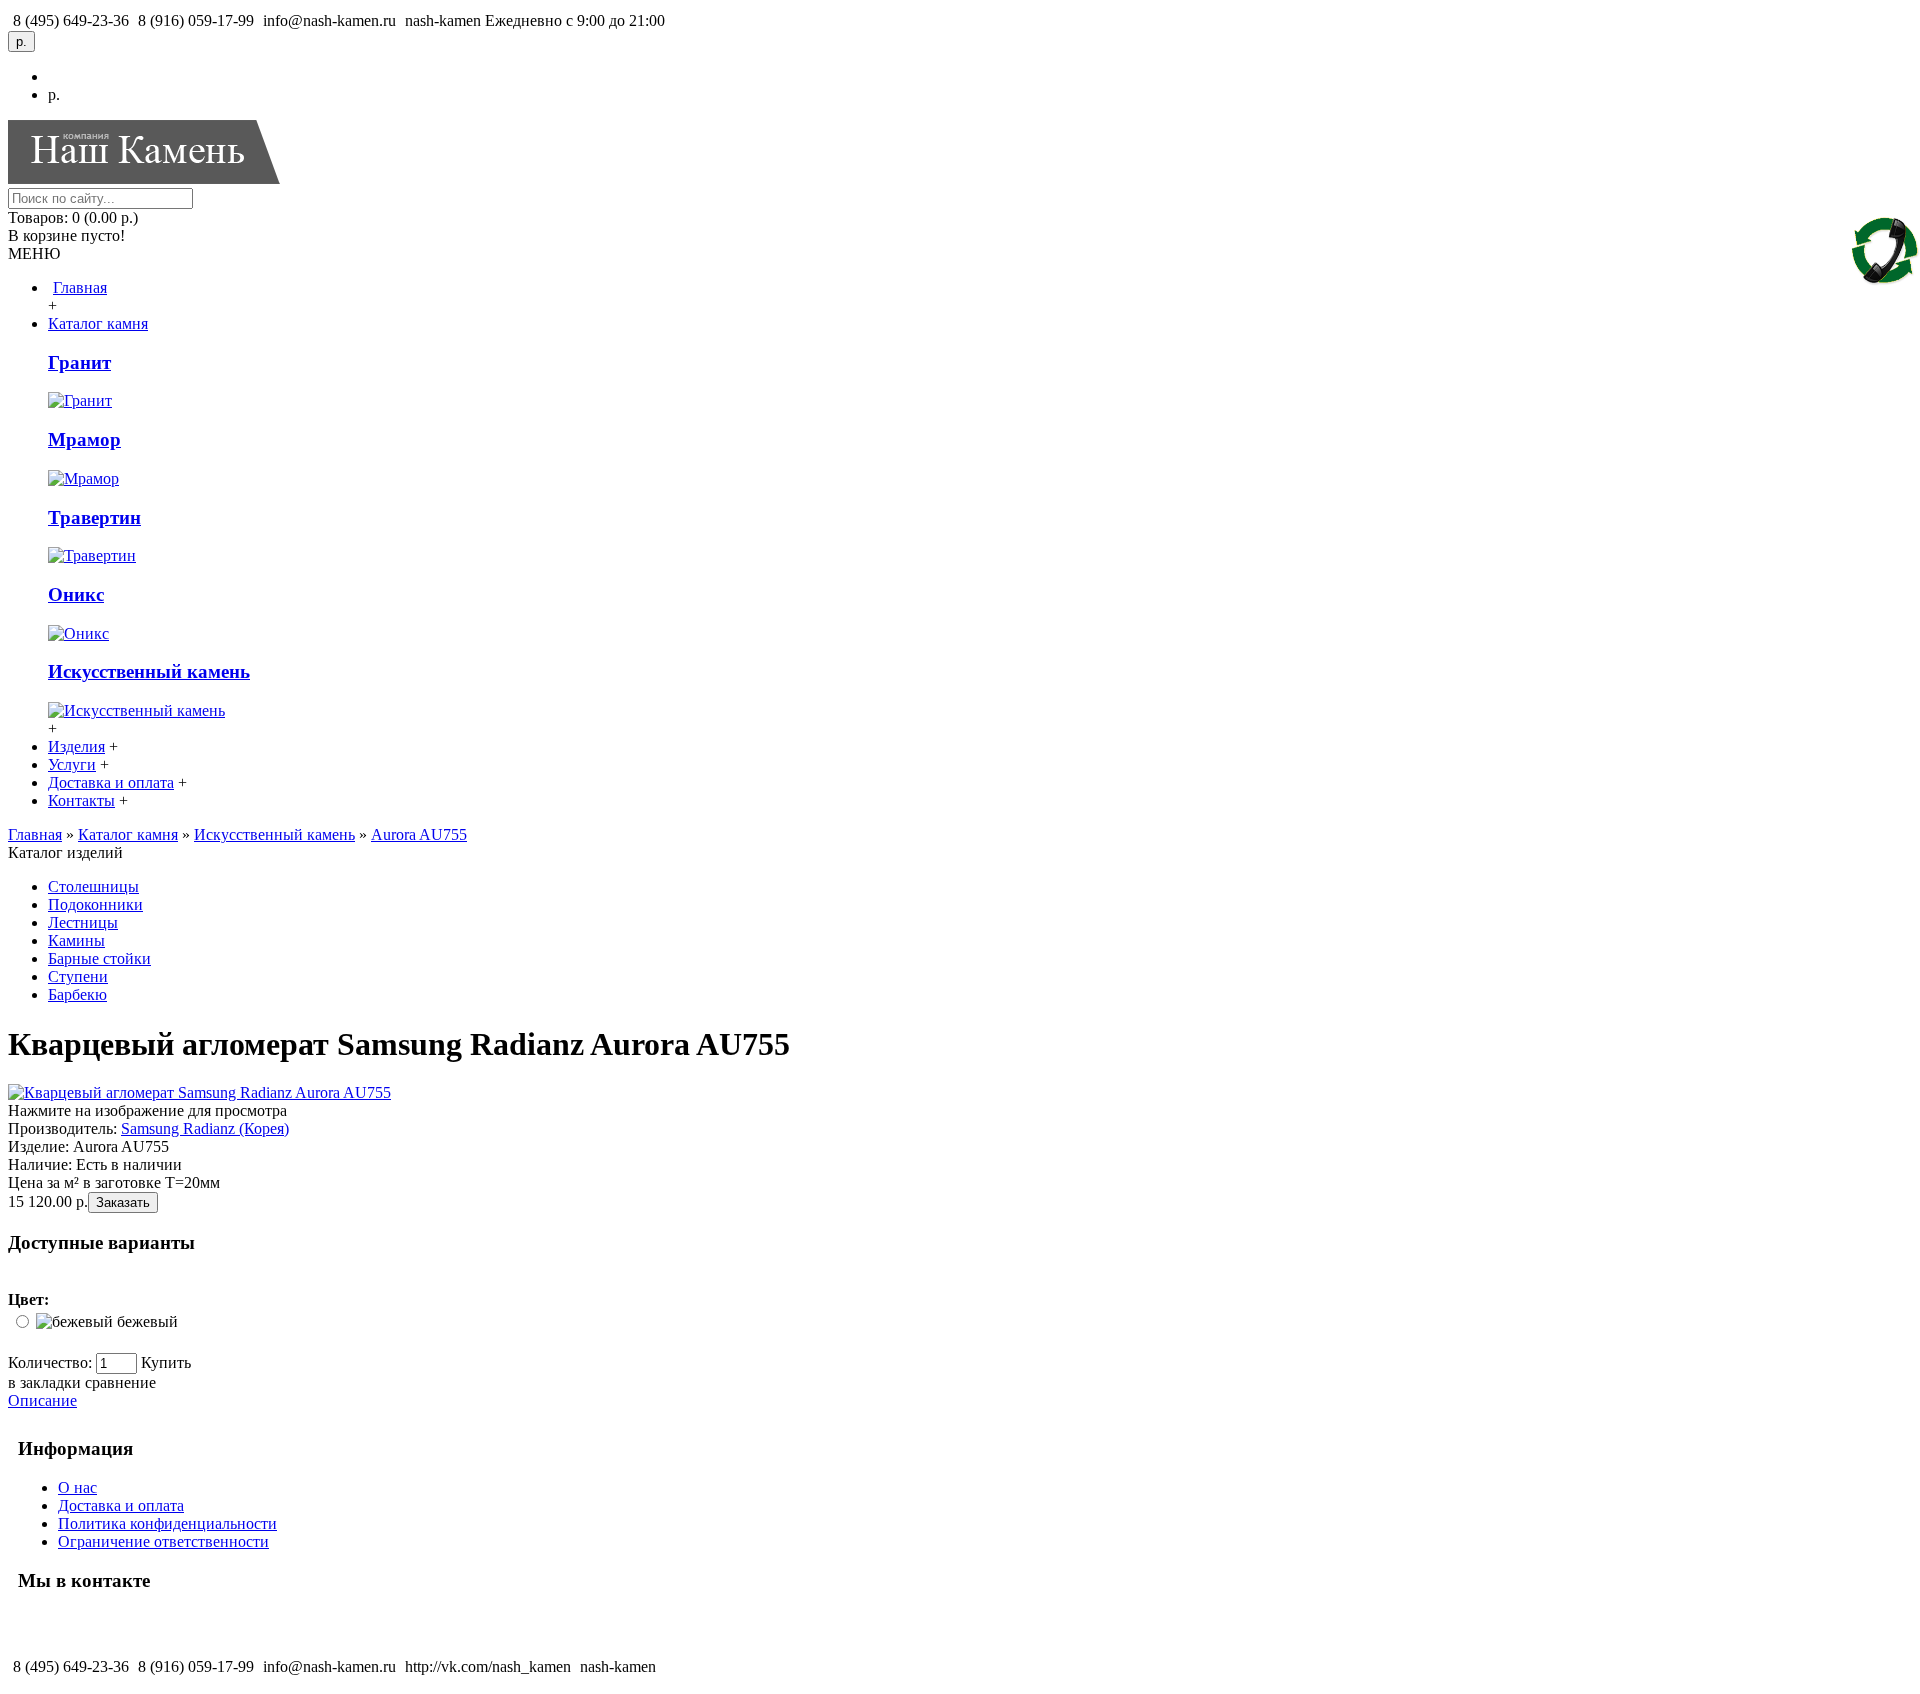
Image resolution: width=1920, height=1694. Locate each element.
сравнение (120, 1382)
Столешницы (93, 886)
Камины (76, 940)
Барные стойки (99, 958)
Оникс (76, 594)
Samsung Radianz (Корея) (205, 1128)
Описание (42, 1400)
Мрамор (84, 439)
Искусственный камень (149, 671)
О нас (77, 1487)
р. (54, 94)
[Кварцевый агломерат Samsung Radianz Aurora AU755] (199, 1092)
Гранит (79, 362)
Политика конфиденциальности (167, 1523)
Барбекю (77, 994)
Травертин (94, 517)
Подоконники (95, 904)
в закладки (44, 1382)
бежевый (147, 1321)
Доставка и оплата (121, 1505)
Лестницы (83, 922)
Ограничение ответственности (163, 1541)
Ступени (78, 976)
